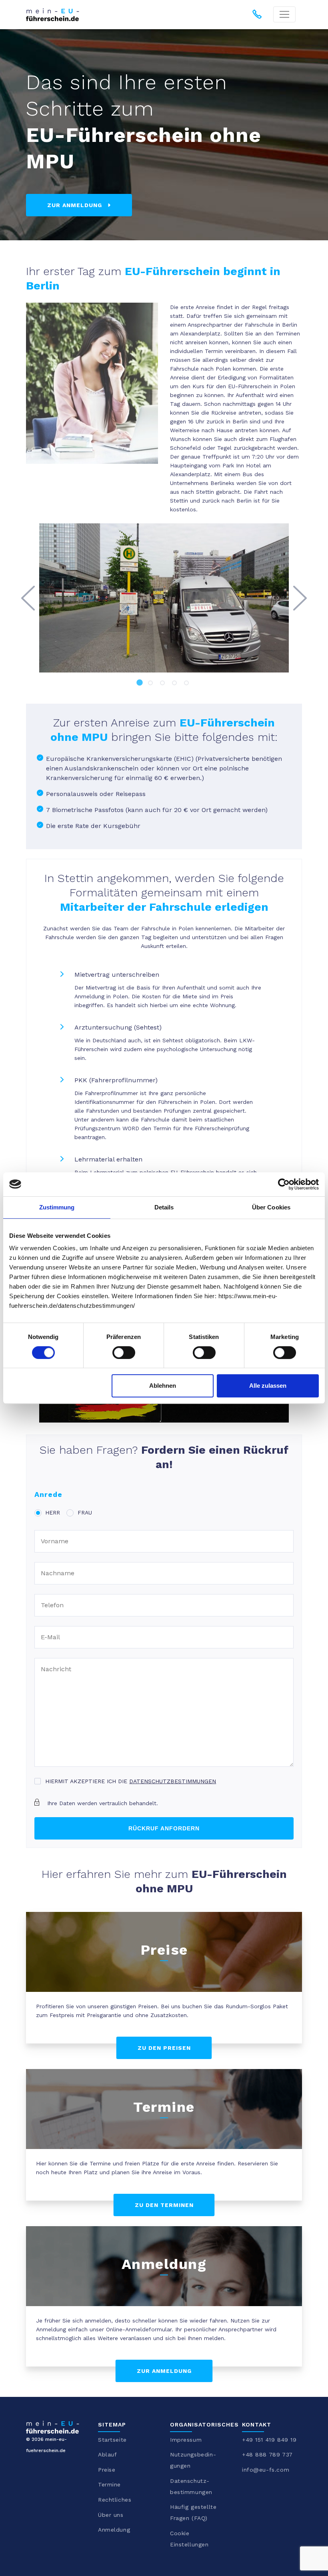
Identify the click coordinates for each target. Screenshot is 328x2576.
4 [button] (176, 684)
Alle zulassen (268, 1386)
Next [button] (300, 598)
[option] (164, 598)
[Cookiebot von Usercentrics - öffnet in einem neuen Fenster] (284, 1184)
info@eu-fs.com (266, 2470)
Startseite (112, 2440)
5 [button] (188, 684)
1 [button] (140, 684)
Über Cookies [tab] (271, 1207)
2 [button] (152, 684)
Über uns (111, 2515)
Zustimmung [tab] (57, 1207)
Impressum (186, 2440)
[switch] (124, 1353)
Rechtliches (115, 2500)
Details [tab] (164, 1207)
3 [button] (164, 684)
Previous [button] (28, 598)
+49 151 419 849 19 (269, 2440)
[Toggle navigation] (284, 14)
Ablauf (107, 2454)
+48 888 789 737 (267, 2454)
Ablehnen (163, 1386)
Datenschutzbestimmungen (173, 1781)
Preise (107, 2470)
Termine (109, 2484)
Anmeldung (114, 2530)
